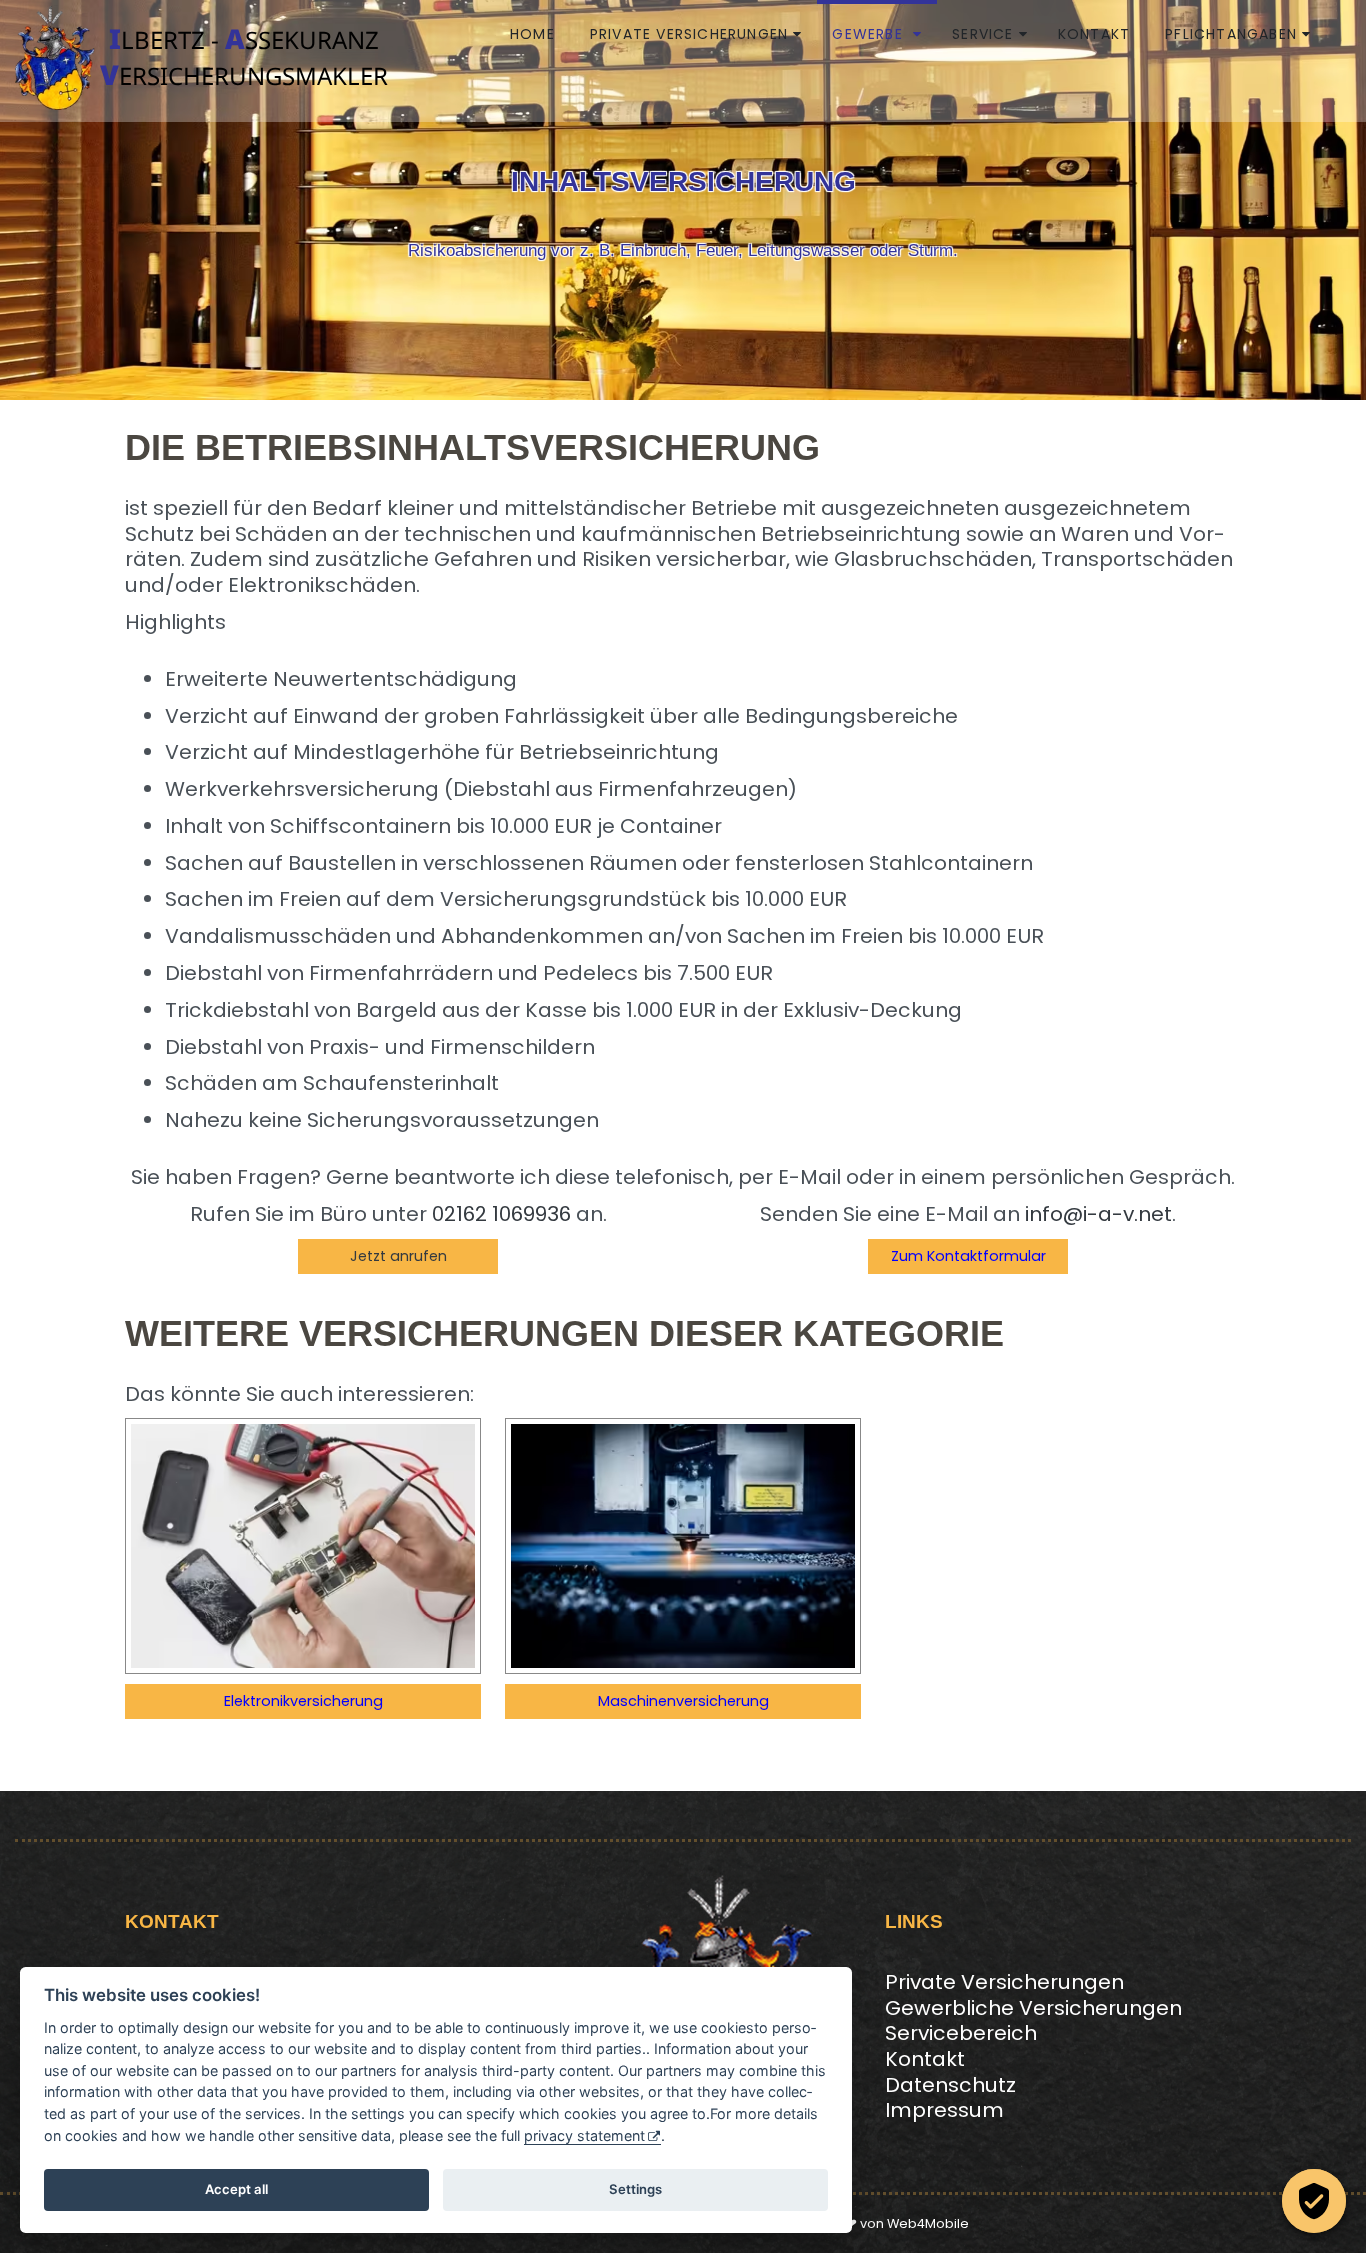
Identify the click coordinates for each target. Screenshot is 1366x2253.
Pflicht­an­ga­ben (1231, 34)
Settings (635, 2189)
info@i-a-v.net (1098, 1214)
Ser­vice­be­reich (961, 2033)
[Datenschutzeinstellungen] (1314, 2201)
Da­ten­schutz (950, 2085)
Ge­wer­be (870, 34)
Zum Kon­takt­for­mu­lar (968, 1256)
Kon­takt (1094, 34)
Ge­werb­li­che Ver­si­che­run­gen (1033, 2008)
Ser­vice (982, 34)
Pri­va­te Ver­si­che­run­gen (689, 34)
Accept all (236, 2189)
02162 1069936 (501, 1214)
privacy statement (584, 2135)
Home (532, 34)
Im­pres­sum (944, 2110)
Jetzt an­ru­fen (398, 1256)
